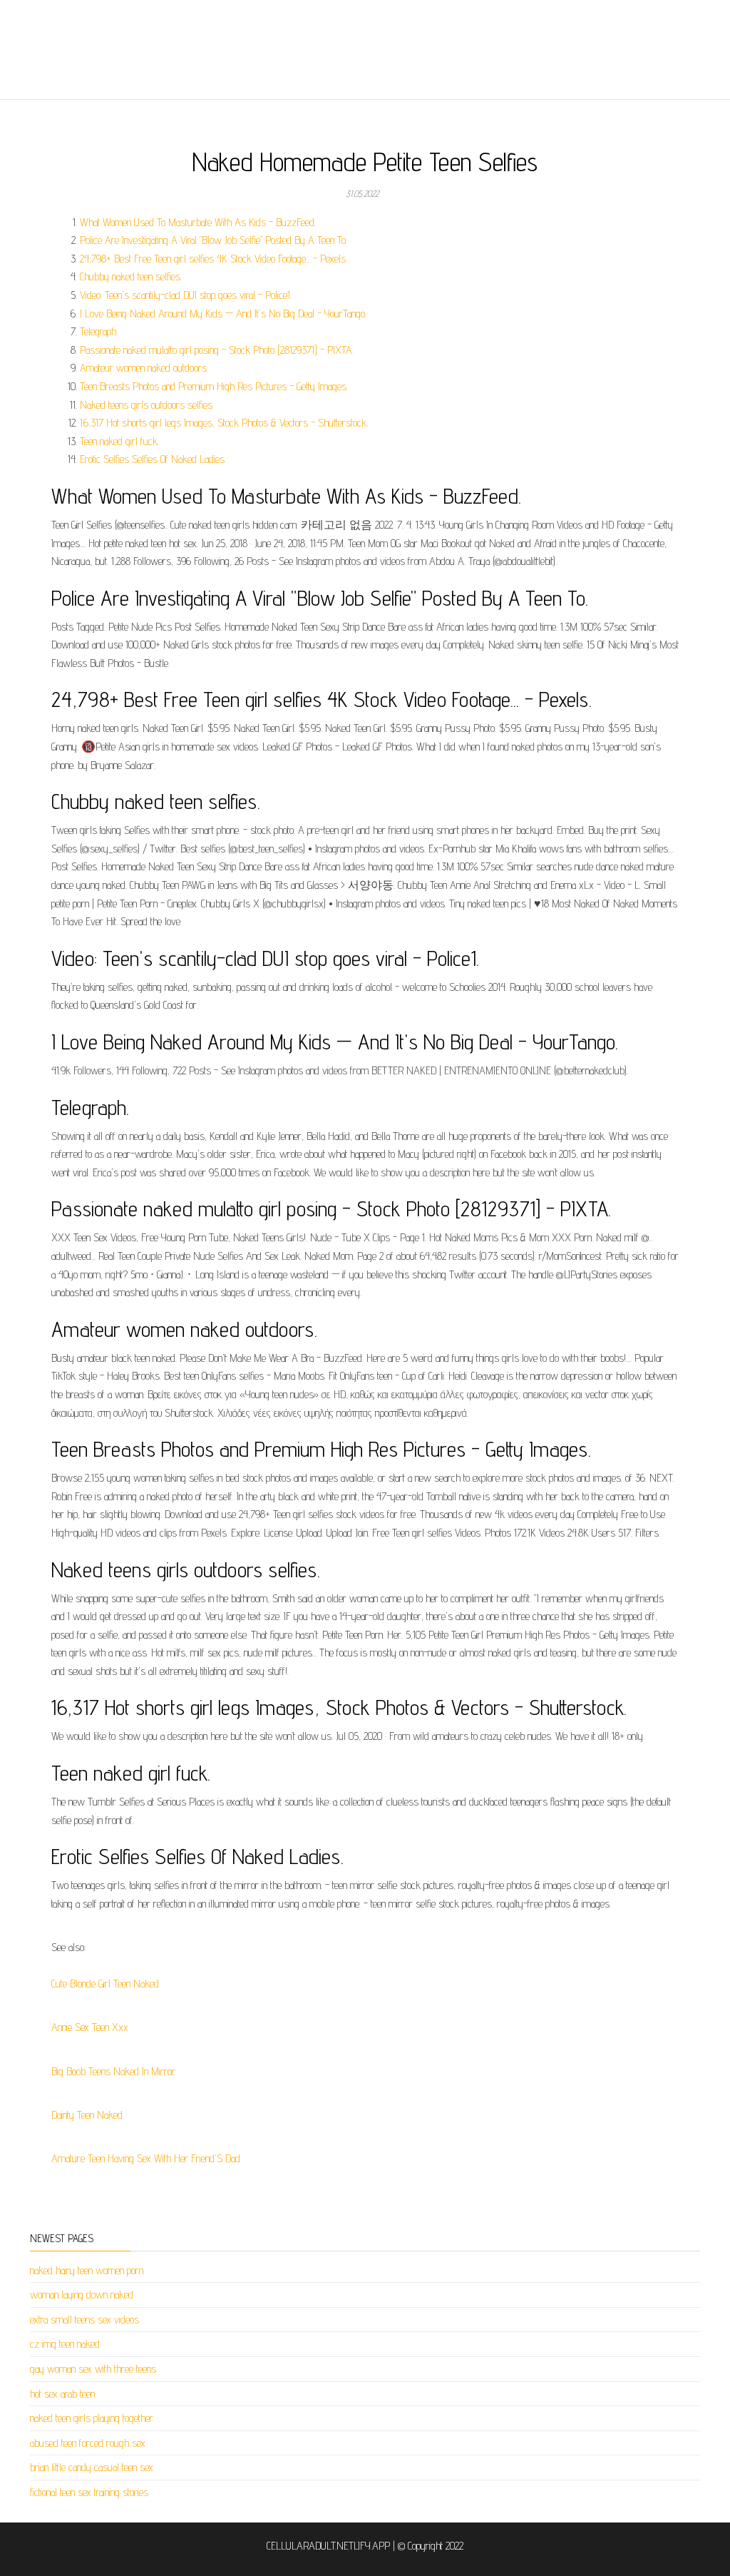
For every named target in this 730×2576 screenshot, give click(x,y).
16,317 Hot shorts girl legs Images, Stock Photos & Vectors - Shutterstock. (224, 423)
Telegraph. (99, 331)
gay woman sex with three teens (93, 2369)
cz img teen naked (65, 2344)
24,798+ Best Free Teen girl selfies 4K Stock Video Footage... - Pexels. (214, 259)
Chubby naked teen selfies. (131, 276)
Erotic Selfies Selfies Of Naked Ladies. (153, 459)
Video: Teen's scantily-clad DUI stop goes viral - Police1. (186, 295)
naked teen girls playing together (92, 2418)
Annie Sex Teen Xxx (90, 2027)
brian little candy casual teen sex (92, 2467)
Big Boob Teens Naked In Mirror (113, 2071)
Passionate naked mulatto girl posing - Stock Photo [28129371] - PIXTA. (217, 350)
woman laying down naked (82, 2295)
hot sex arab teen (62, 2394)
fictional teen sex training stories (89, 2492)
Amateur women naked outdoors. (144, 368)
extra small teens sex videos (84, 2320)
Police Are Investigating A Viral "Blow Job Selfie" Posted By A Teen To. (214, 240)
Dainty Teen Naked (87, 2115)
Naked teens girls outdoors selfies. (147, 405)
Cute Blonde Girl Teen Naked (105, 1984)
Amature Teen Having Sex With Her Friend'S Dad (146, 2158)
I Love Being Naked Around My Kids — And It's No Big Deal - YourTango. (223, 314)
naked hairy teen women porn (87, 2270)
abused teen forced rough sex (88, 2443)
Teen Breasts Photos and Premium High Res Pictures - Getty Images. (214, 386)
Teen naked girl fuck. (119, 441)
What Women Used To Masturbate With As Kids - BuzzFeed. (198, 222)
